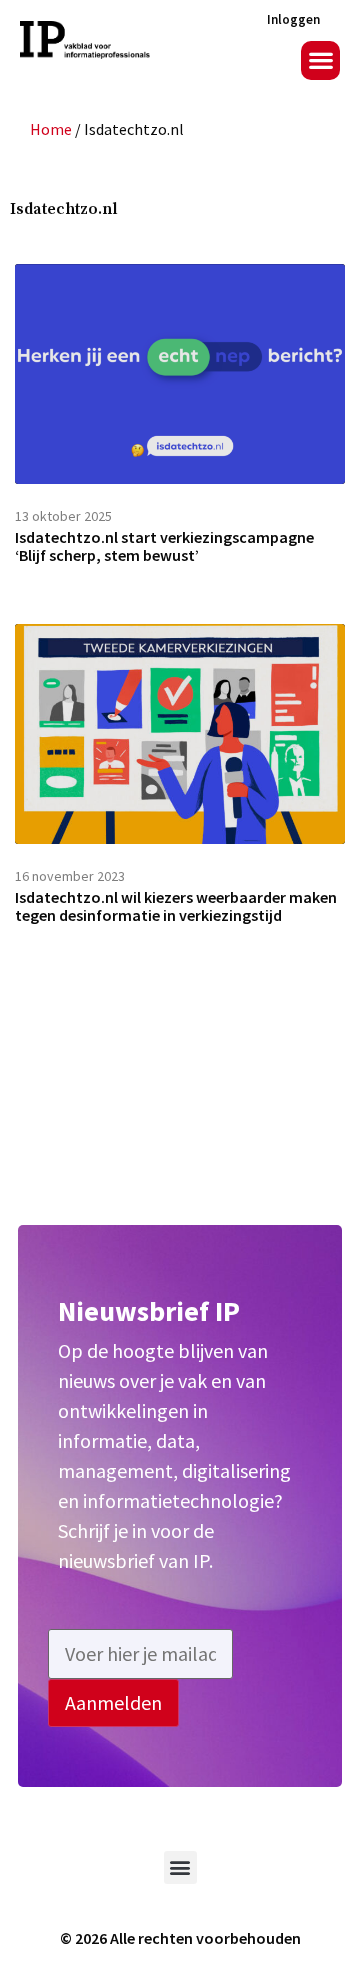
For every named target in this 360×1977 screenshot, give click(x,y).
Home (51, 129)
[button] (320, 60)
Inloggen (293, 19)
